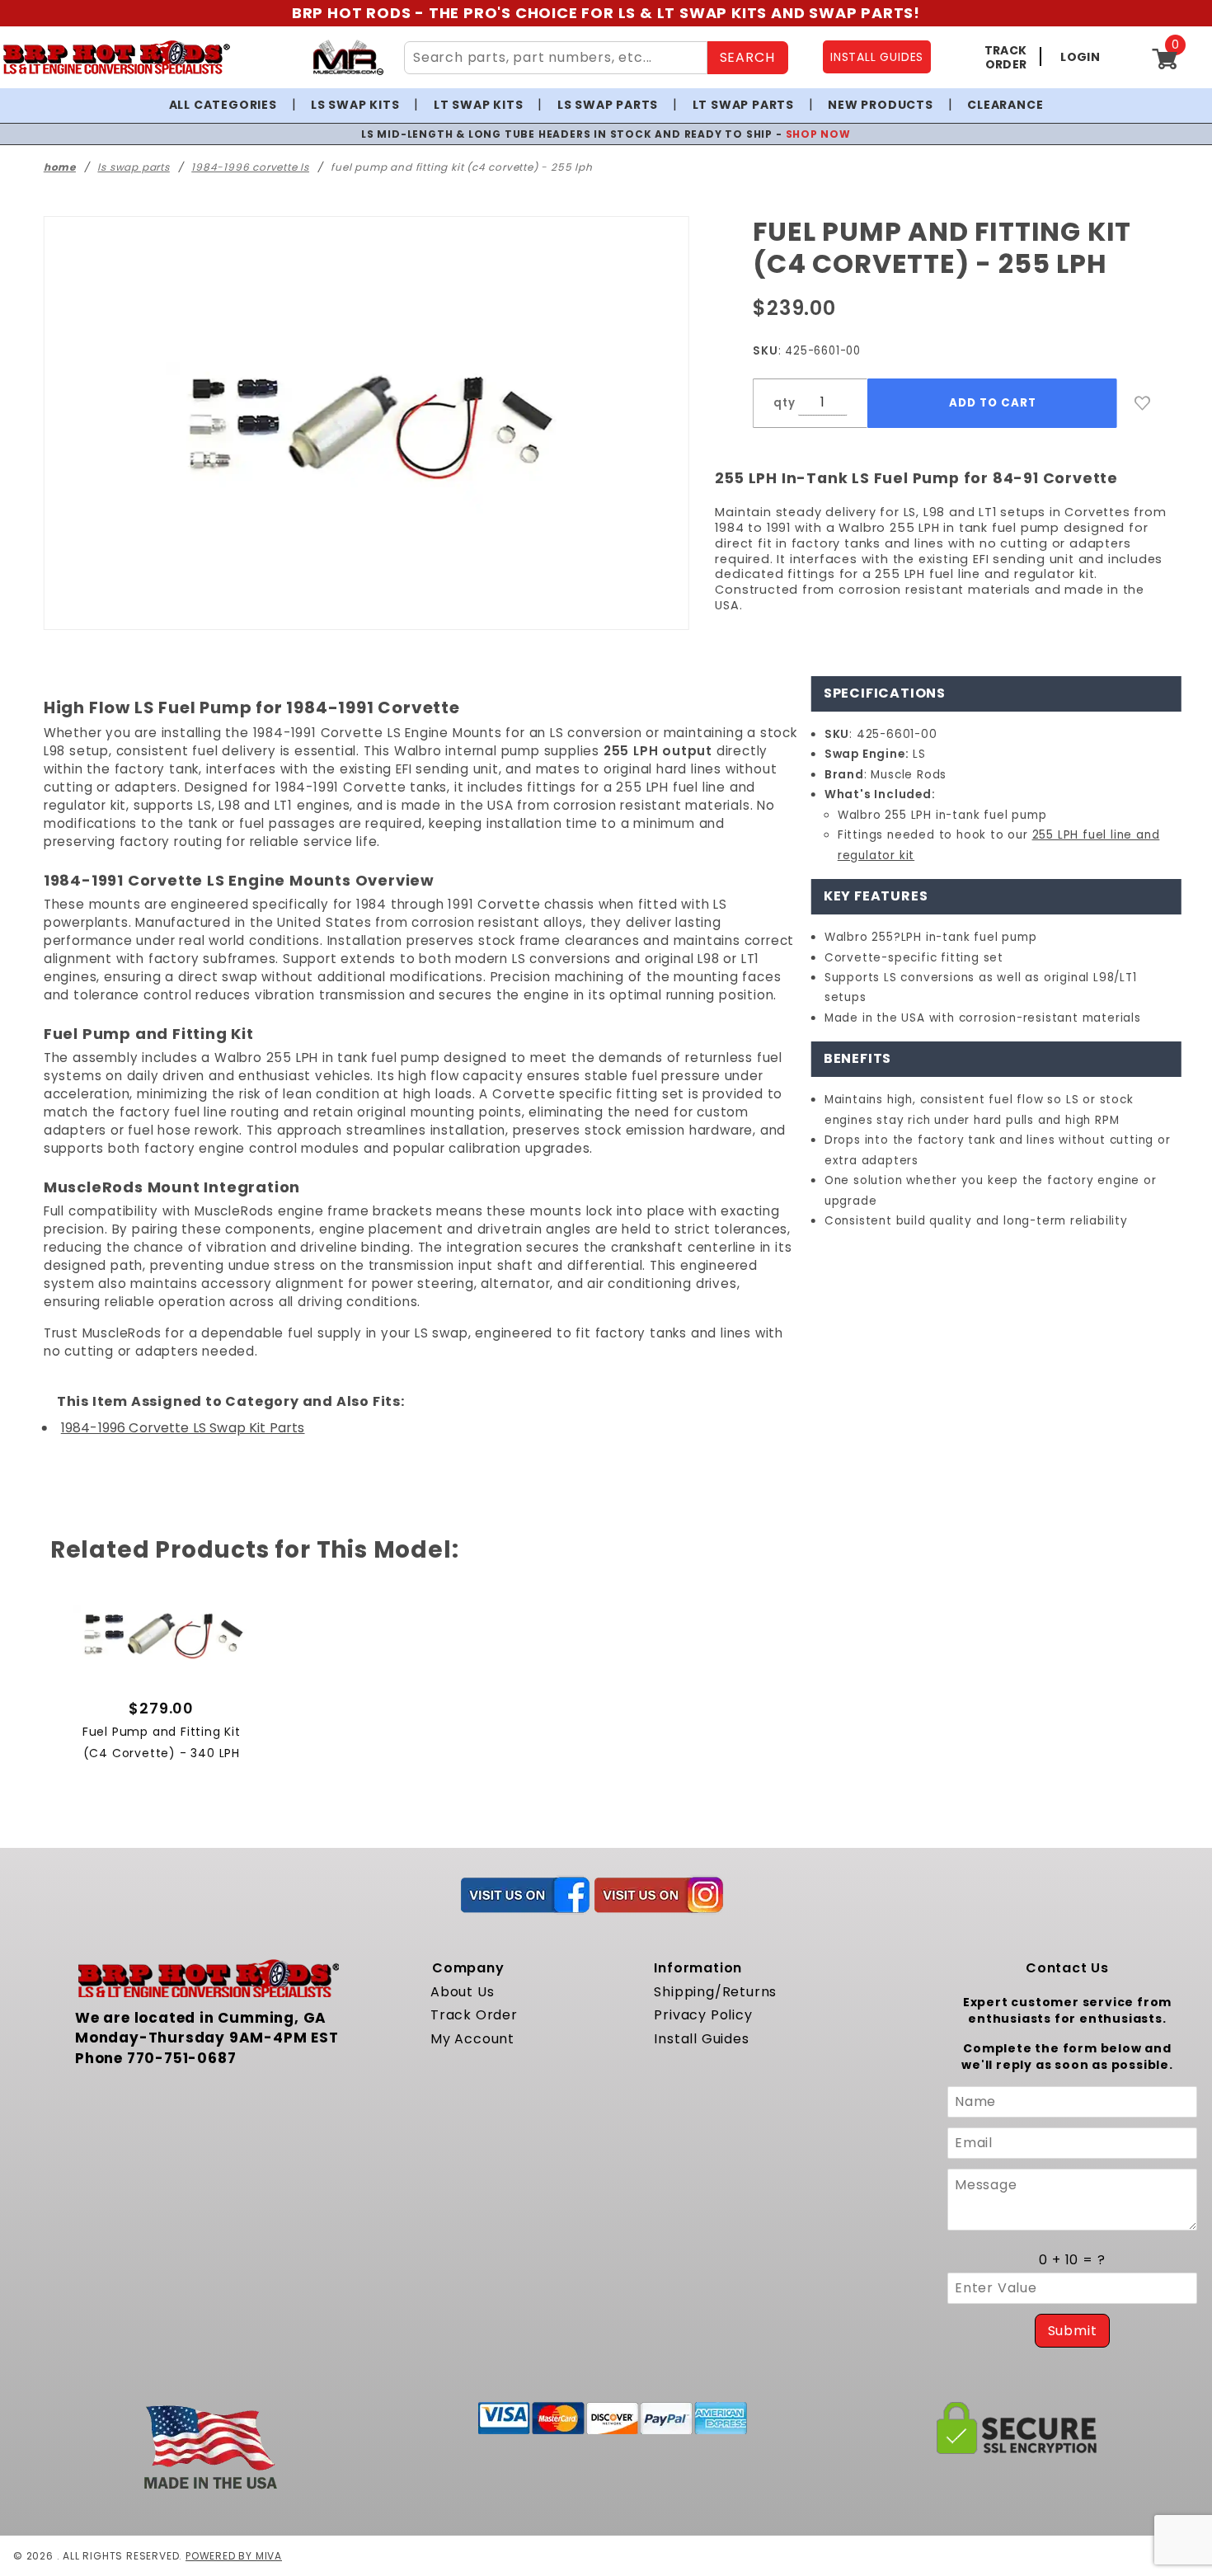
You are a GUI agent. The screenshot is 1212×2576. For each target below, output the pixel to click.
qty (784, 403)
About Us (462, 1992)
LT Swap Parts (743, 105)
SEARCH (747, 57)
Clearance (1005, 105)
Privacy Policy (703, 2015)
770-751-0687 (182, 2058)
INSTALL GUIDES (877, 57)
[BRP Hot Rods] (116, 57)
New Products (881, 105)
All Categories (223, 105)
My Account (472, 2039)
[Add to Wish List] (1143, 403)
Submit (1073, 2331)
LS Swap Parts (608, 105)
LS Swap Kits (355, 105)
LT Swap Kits (479, 105)
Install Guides (701, 2039)
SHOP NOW (818, 134)
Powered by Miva (234, 2556)
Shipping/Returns (715, 1992)
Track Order (474, 2015)
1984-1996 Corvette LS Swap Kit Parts (183, 1428)
